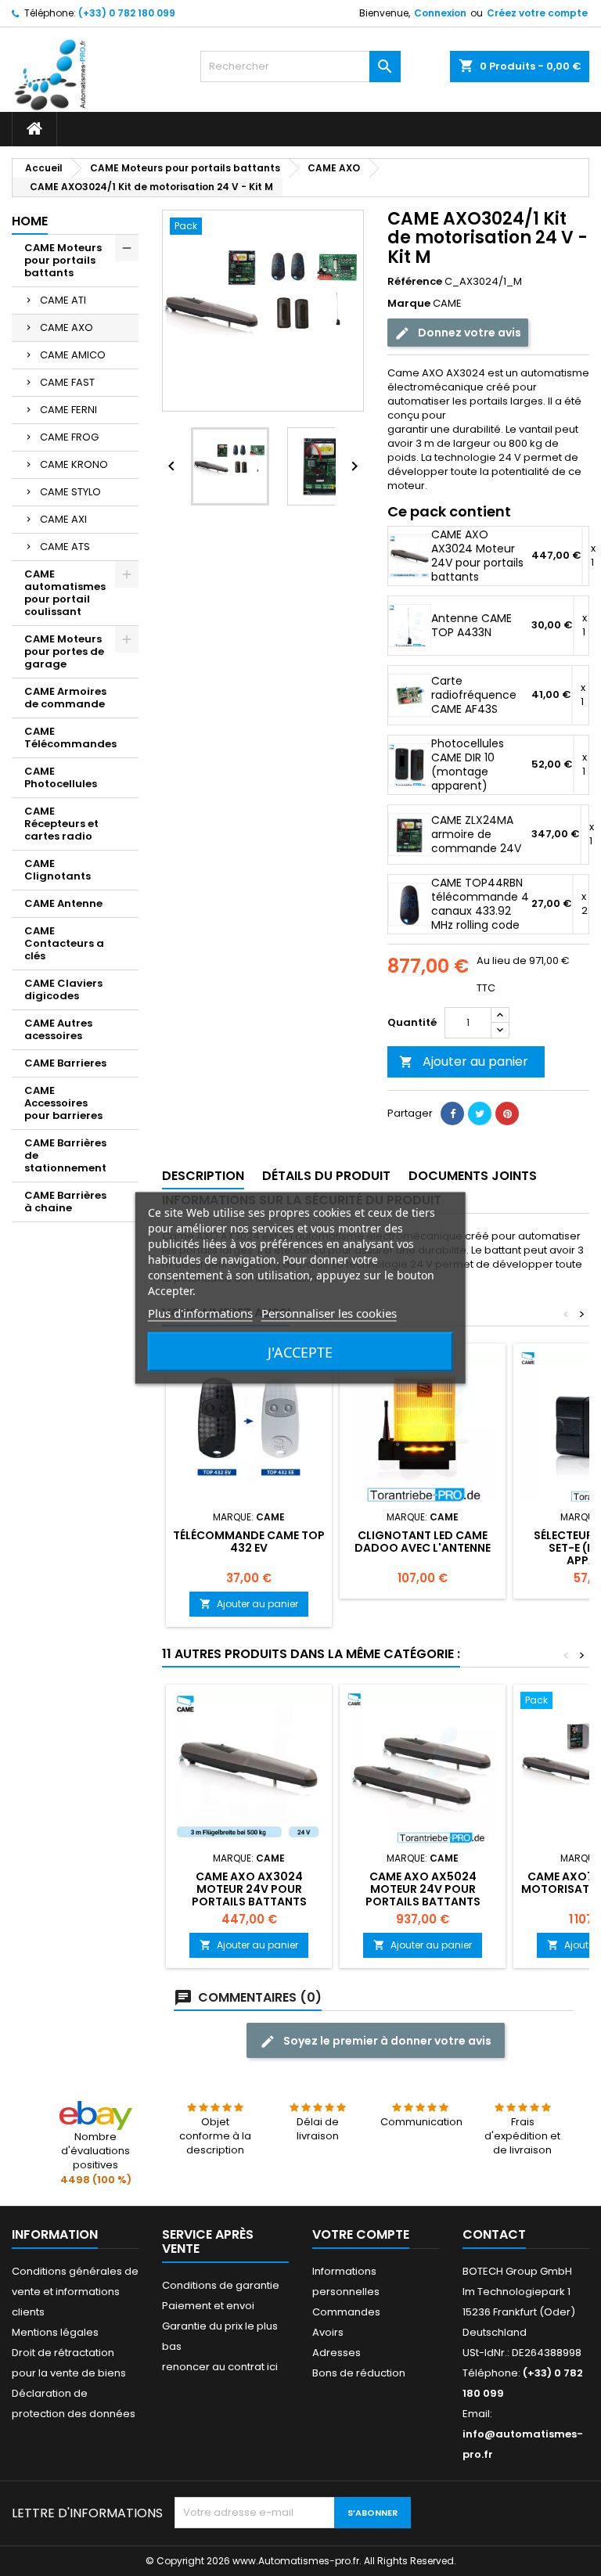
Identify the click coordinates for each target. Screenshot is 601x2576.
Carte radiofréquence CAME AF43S (474, 695)
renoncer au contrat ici (220, 2367)
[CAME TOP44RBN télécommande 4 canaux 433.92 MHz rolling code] (410, 904)
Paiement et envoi (208, 2306)
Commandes (346, 2312)
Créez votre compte (537, 13)
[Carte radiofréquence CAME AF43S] (410, 695)
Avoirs (328, 2332)
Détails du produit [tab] (326, 1176)
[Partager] (452, 1114)
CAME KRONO (74, 464)
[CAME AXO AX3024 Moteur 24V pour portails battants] (410, 556)
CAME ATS (65, 547)
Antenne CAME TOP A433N (471, 625)
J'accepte (300, 1352)
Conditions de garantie (221, 2285)
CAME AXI (63, 519)
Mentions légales (55, 2332)
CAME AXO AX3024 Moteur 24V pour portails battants (477, 556)
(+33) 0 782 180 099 (127, 13)
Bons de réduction (359, 2373)
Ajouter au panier (464, 1061)
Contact (494, 2234)
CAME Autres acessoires (58, 1029)
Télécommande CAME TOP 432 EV (249, 1542)
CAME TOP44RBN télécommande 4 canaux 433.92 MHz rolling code (480, 904)
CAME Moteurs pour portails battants (63, 260)
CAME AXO (67, 327)
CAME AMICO (73, 355)
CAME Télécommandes (70, 738)
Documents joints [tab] (473, 1176)
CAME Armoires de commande (65, 698)
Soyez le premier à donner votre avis (386, 2041)
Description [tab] (203, 1176)
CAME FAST (67, 382)
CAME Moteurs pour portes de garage (64, 651)
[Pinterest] (507, 1114)
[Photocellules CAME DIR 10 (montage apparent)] (410, 765)
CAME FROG (69, 437)
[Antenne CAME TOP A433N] (410, 626)
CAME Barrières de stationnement (65, 1155)
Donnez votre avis (468, 333)
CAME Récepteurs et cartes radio (61, 824)
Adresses (336, 2353)
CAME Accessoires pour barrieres (63, 1103)
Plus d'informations (200, 1313)
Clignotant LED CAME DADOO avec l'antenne (423, 1542)
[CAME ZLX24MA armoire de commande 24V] (410, 835)
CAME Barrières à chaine (65, 1202)
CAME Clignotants (58, 870)
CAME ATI (63, 300)
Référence (415, 282)
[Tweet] (480, 1114)
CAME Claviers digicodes (63, 989)
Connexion (440, 13)
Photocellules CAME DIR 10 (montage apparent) (468, 765)
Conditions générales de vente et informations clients (75, 2292)
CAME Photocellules (61, 777)
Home (30, 221)
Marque (409, 304)
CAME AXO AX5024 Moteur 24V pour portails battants (423, 1889)
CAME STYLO (70, 492)
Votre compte (361, 2234)
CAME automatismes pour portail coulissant (65, 593)
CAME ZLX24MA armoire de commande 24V (476, 834)
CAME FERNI (68, 410)
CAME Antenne (63, 903)
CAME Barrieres (65, 1063)
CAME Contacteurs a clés (64, 943)
